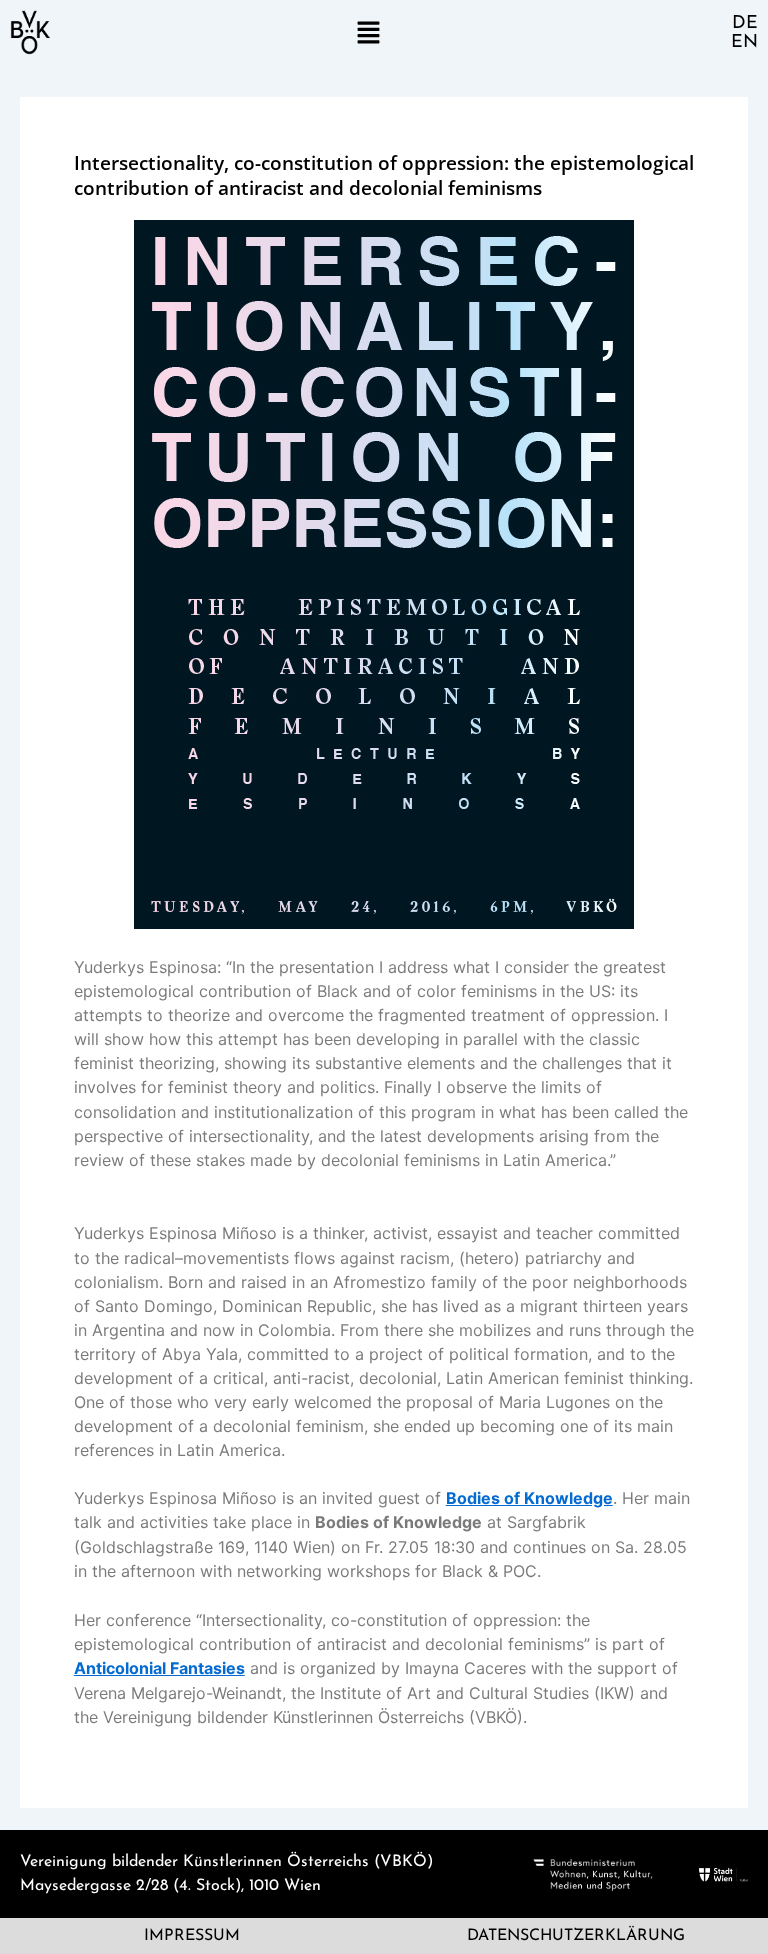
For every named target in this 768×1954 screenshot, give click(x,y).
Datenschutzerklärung (576, 1936)
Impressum (192, 1936)
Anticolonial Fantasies (159, 1668)
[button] (368, 32)
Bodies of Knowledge (529, 1498)
